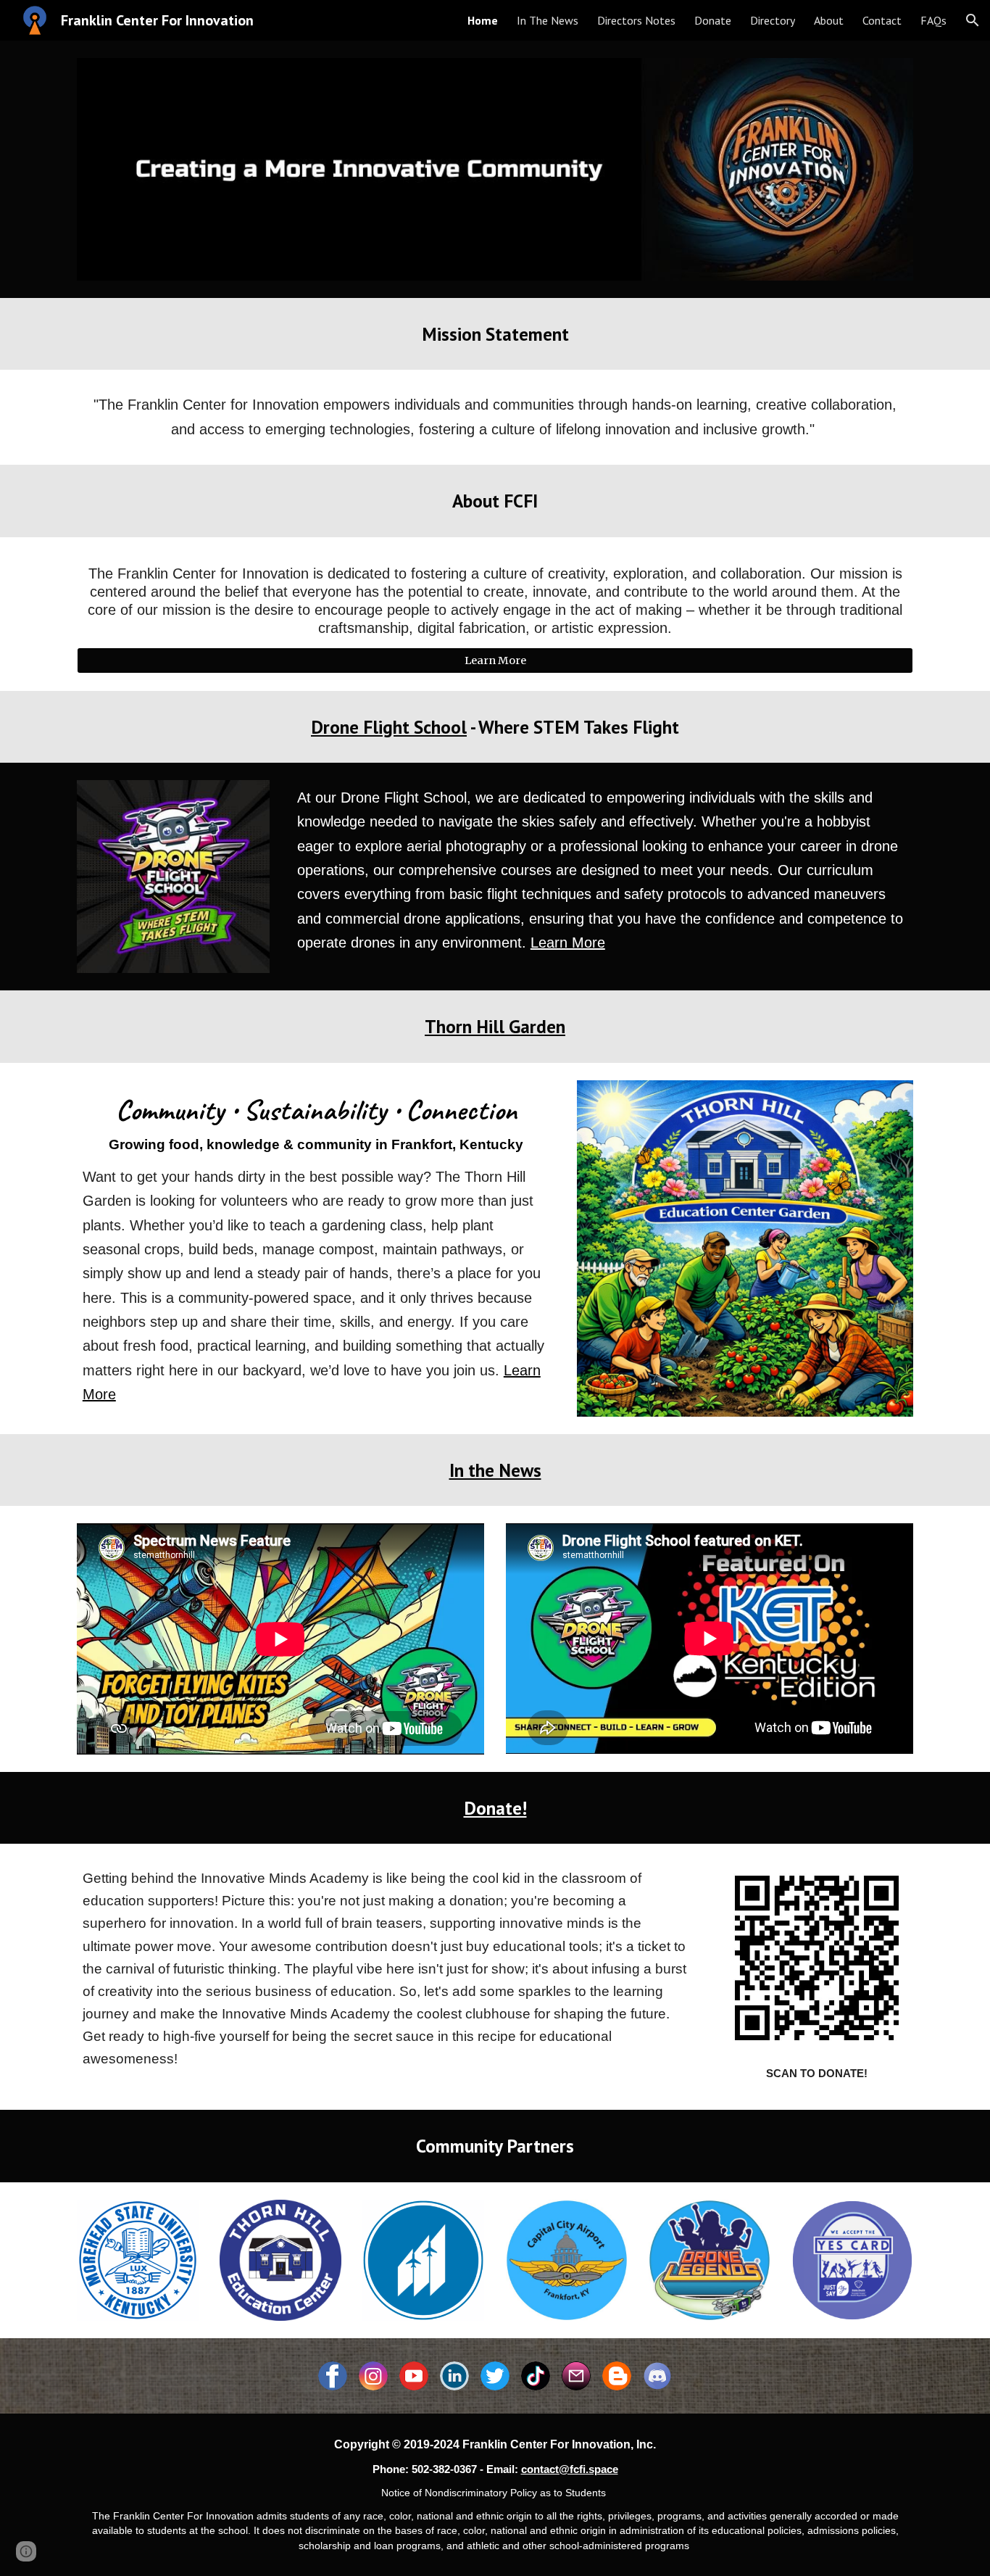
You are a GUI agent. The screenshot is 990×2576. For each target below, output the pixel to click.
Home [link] (483, 20)
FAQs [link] (933, 20)
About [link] (829, 20)
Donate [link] (713, 20)
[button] (973, 20)
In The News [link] (548, 20)
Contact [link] (882, 20)
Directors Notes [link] (636, 20)
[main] (495, 334)
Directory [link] (773, 20)
